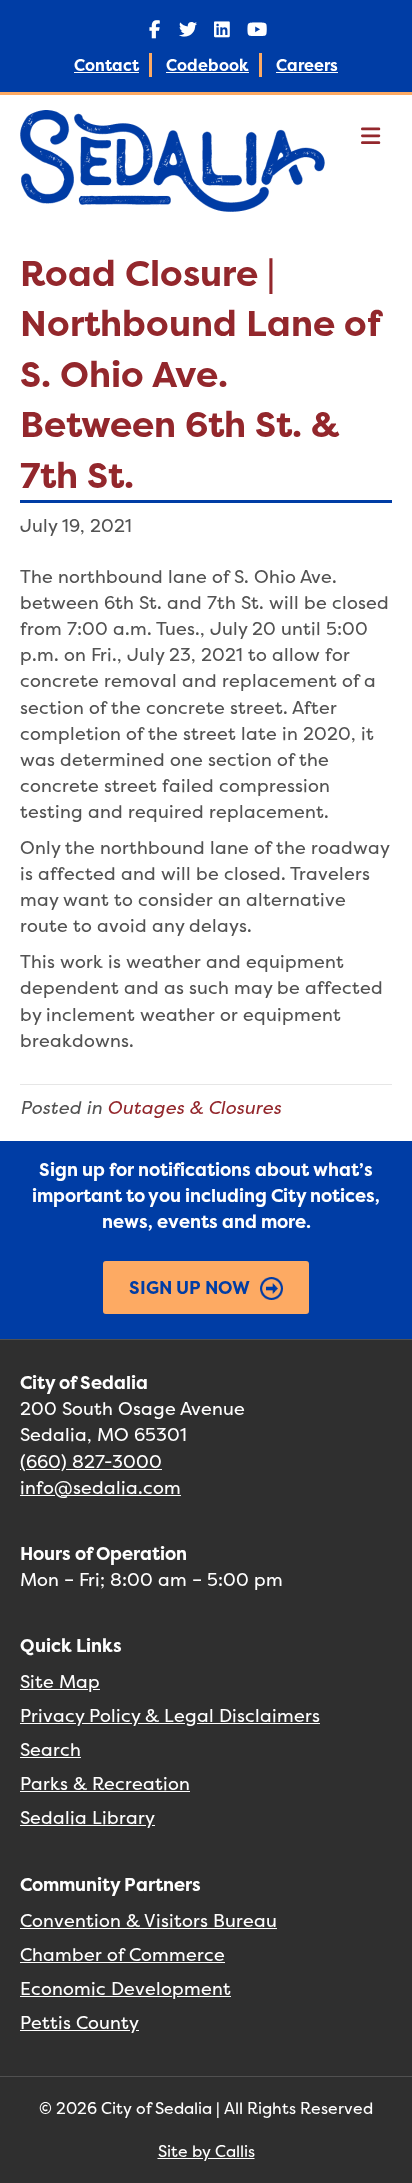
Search (50, 1749)
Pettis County (79, 2022)
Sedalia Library (87, 1817)
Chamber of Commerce (122, 1954)
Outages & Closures (194, 1107)
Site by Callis (206, 2151)
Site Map (60, 1681)
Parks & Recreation (105, 1783)
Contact (106, 65)
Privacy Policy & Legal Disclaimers (170, 1715)
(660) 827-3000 (91, 1461)
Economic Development (125, 1988)
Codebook (207, 65)
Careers (307, 65)
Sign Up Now (189, 1287)
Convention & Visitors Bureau (148, 1920)
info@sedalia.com (100, 1487)
